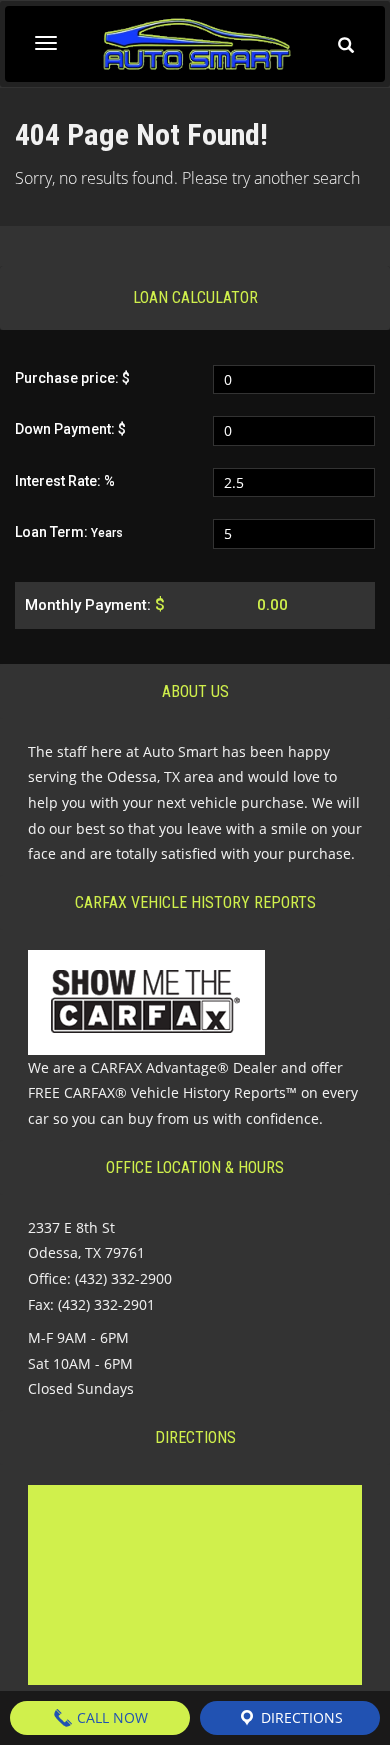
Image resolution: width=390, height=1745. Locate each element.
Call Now (110, 1717)
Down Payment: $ (70, 429)
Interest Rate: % (65, 481)
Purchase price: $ (72, 378)
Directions (300, 1717)
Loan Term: (69, 532)
